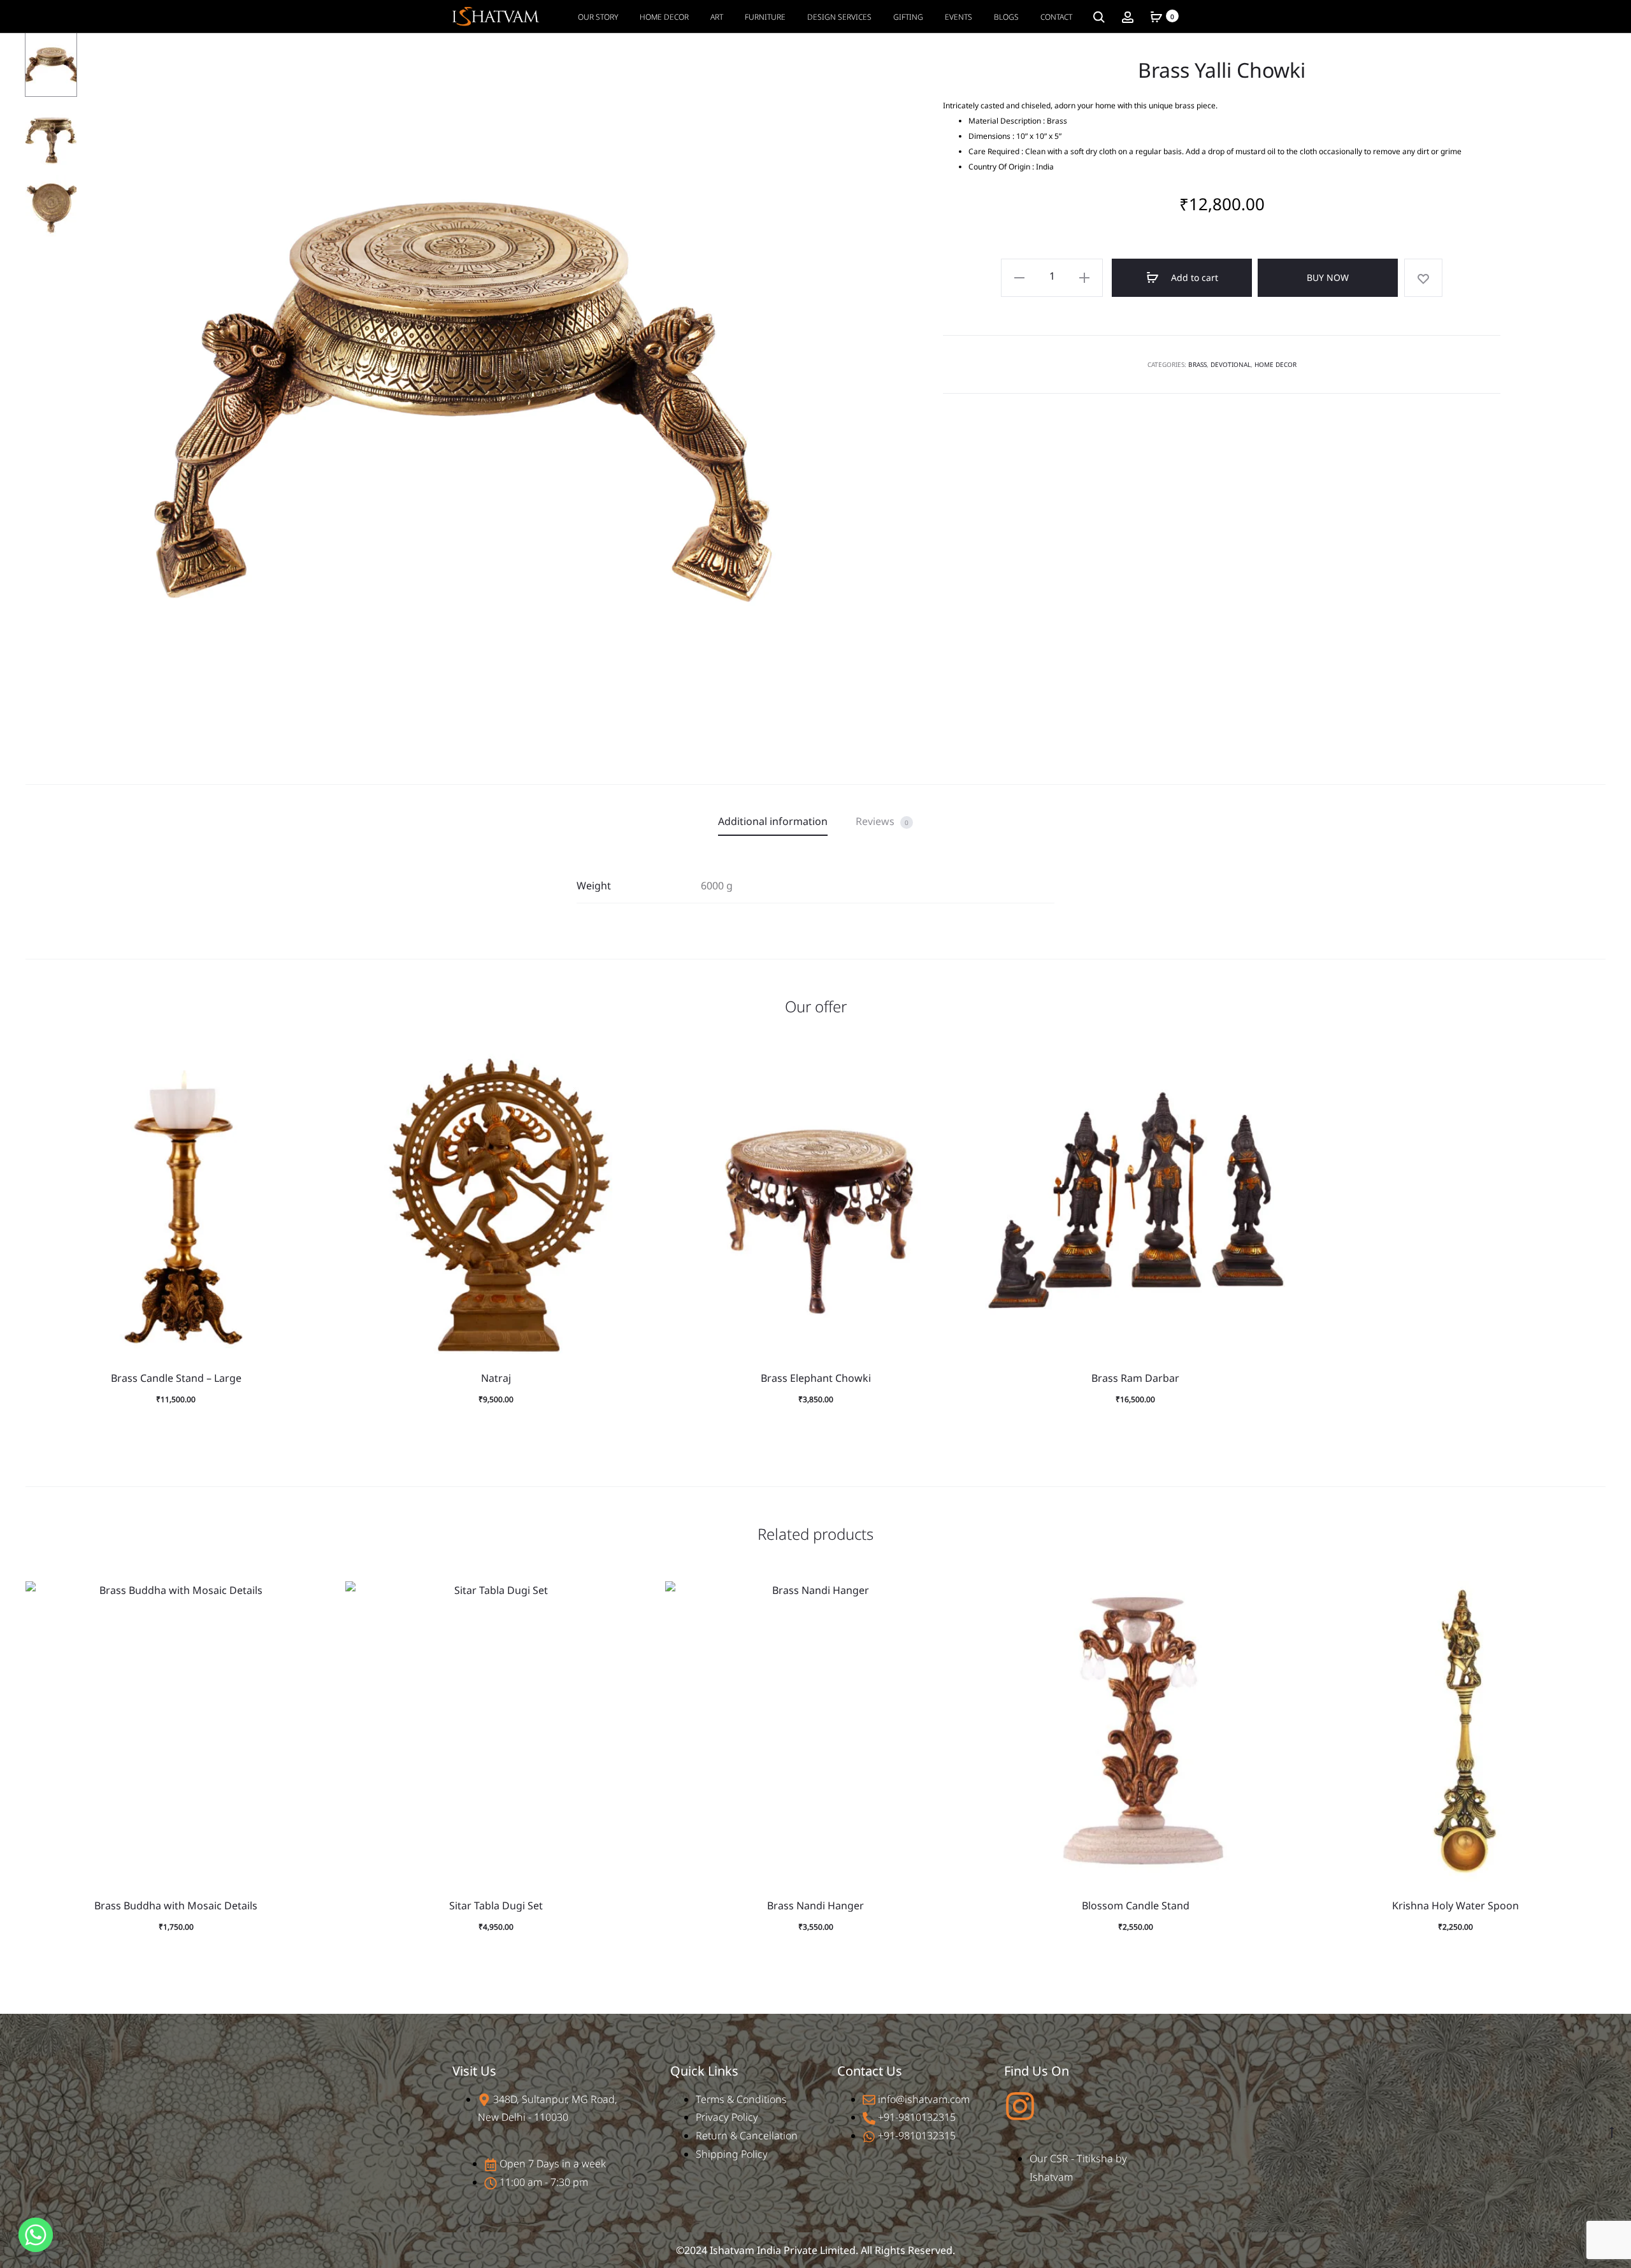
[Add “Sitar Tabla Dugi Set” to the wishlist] (630, 1597)
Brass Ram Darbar (1135, 1378)
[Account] (1128, 16)
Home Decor (664, 17)
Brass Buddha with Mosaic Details (176, 1906)
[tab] (773, 822)
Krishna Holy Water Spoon (1455, 1906)
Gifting (908, 17)
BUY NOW (1328, 277)
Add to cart (1193, 277)
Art (717, 17)
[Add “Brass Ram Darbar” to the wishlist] (1270, 1070)
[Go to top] (1612, 2131)
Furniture (765, 17)
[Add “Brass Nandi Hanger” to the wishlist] (950, 1597)
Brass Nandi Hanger (815, 1906)
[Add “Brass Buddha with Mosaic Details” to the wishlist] (310, 1597)
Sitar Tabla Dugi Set (496, 1906)
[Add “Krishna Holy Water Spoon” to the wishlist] (1590, 1597)
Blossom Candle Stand (1136, 1906)
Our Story (598, 17)
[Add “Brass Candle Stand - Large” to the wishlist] (310, 1070)
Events (959, 17)
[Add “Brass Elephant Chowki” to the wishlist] (950, 1070)
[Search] (1099, 16)
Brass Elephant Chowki (816, 1378)
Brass (1197, 364)
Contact (1056, 17)
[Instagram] (1020, 2106)
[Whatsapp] (36, 2235)
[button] (310, 1095)
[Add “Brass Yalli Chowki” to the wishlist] (1423, 278)
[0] (1156, 16)
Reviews (882, 821)
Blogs (1006, 17)
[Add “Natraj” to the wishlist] (630, 1070)
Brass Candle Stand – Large (176, 1378)
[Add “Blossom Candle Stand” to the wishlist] (1270, 1597)
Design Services (839, 17)
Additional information (773, 821)
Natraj (496, 1378)
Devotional (1231, 364)
